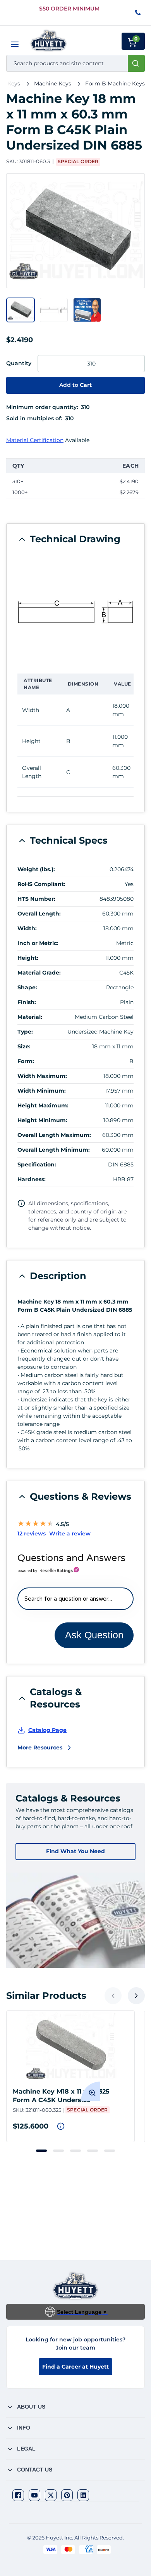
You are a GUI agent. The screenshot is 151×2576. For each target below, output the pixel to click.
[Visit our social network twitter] (51, 2495)
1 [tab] (41, 2151)
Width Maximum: (42, 1076)
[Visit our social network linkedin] (83, 2495)
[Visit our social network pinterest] (67, 2495)
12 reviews (32, 1533)
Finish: (27, 1002)
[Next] (136, 1996)
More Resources (40, 1748)
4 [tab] (93, 2151)
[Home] (49, 41)
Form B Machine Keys (115, 84)
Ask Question (94, 1635)
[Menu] (15, 44)
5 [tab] (110, 2151)
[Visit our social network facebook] (18, 2495)
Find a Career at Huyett (75, 2367)
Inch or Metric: (38, 943)
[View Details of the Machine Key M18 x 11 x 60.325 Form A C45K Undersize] (70, 2046)
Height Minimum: (42, 1120)
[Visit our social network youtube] (34, 2495)
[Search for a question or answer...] (75, 1599)
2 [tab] (58, 2151)
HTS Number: (36, 899)
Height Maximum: (43, 1105)
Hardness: (32, 1179)
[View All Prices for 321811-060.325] (61, 2126)
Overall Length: (39, 914)
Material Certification (35, 440)
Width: (27, 928)
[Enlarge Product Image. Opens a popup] (91, 2091)
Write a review (70, 1533)
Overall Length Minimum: (54, 1150)
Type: (25, 1032)
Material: (30, 1017)
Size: (24, 1046)
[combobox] (75, 63)
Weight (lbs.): (36, 869)
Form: (26, 1061)
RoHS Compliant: (41, 884)
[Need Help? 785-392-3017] (138, 13)
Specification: (37, 1164)
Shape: (27, 987)
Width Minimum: (42, 1091)
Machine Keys (53, 84)
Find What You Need (75, 1851)
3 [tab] (75, 2151)
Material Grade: (39, 973)
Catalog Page (47, 1730)
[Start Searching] (136, 63)
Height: (28, 958)
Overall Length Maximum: (54, 1135)
